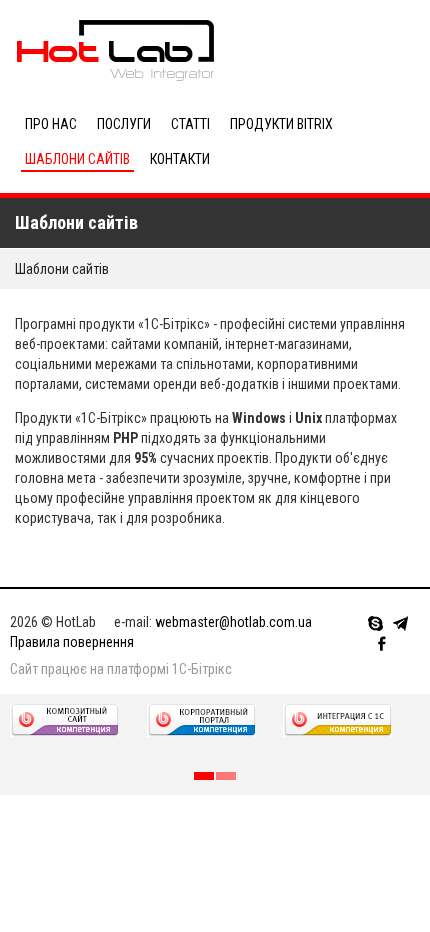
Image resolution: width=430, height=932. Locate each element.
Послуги (124, 124)
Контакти (180, 159)
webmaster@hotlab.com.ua (233, 622)
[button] (204, 776)
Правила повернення (72, 642)
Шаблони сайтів (77, 159)
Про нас (51, 124)
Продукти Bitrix (281, 124)
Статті (190, 124)
